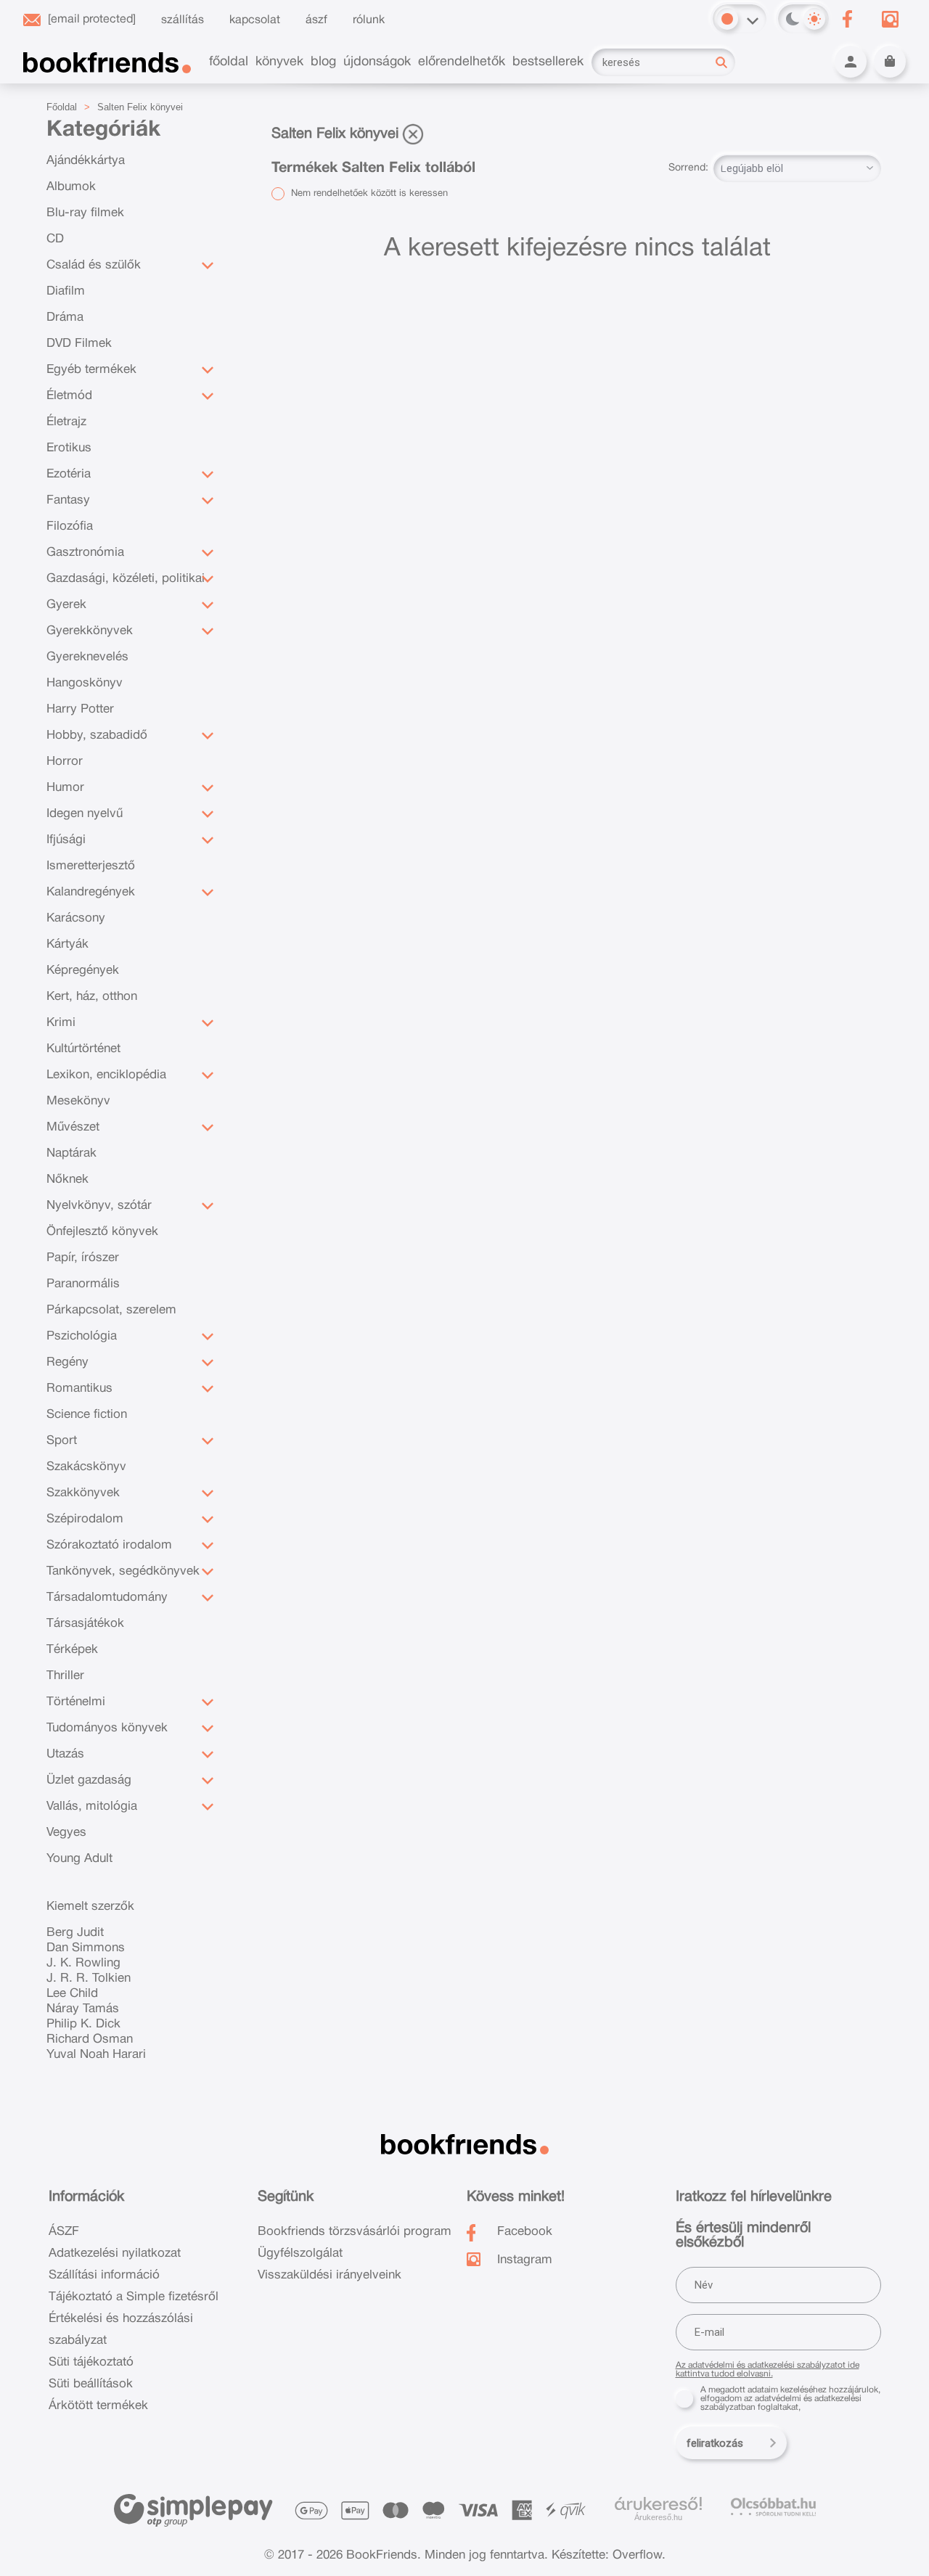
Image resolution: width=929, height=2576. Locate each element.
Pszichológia (82, 1336)
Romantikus (79, 1389)
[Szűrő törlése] (413, 134)
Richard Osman (90, 2039)
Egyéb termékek (91, 370)
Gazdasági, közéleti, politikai (126, 579)
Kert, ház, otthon (92, 997)
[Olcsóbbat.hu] (773, 2507)
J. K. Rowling (83, 1963)
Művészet (73, 1127)
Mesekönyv (78, 1101)
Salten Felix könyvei (140, 107)
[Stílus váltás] (727, 19)
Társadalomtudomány (107, 1597)
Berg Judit (75, 1933)
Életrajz (66, 422)
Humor (65, 788)
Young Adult (79, 1859)
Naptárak (71, 1153)
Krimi (61, 1023)
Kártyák (67, 944)
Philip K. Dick (83, 2024)
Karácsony (76, 918)
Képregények (83, 971)
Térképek (72, 1650)
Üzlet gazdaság (89, 1780)
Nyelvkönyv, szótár (99, 1206)
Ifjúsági (66, 840)
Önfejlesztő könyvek (102, 1232)
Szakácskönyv (86, 1467)
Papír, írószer (83, 1258)
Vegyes (66, 1833)
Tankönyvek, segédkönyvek (123, 1571)
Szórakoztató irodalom (109, 1545)
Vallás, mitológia (92, 1806)
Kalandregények (91, 892)
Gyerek (66, 605)
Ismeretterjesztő (91, 866)
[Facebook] (847, 19)
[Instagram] (890, 19)
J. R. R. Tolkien (89, 1978)
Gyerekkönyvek (90, 631)
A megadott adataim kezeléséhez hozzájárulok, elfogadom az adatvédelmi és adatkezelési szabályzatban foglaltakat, (790, 2399)
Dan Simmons (86, 1948)
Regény (67, 1362)
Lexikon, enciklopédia (106, 1075)
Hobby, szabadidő (97, 735)
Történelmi (76, 1702)
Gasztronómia (85, 553)
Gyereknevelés (87, 657)
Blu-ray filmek (85, 213)
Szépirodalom (85, 1519)
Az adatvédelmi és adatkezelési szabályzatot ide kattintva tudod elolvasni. (768, 2370)
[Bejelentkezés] (851, 62)
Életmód (69, 396)
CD (55, 239)
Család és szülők (94, 265)
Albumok (71, 187)
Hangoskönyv (85, 683)
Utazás (65, 1754)
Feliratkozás (715, 2443)
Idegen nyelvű (85, 814)
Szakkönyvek (83, 1493)
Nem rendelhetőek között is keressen (368, 194)
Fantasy (68, 500)
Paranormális (83, 1284)
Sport (62, 1441)
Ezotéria (69, 474)
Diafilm (66, 291)
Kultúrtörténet (83, 1049)
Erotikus (69, 448)
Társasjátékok (85, 1624)
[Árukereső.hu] (658, 2504)
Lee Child (72, 1994)
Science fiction (87, 1415)
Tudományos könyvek (107, 1728)
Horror (65, 762)
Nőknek (67, 1180)
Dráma (65, 317)
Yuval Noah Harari (96, 2055)
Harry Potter (80, 709)
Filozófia (70, 526)
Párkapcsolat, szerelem (111, 1310)
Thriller (65, 1676)
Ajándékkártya (86, 161)
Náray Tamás (83, 2009)
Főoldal (62, 107)
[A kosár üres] (890, 62)
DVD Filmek (79, 344)
